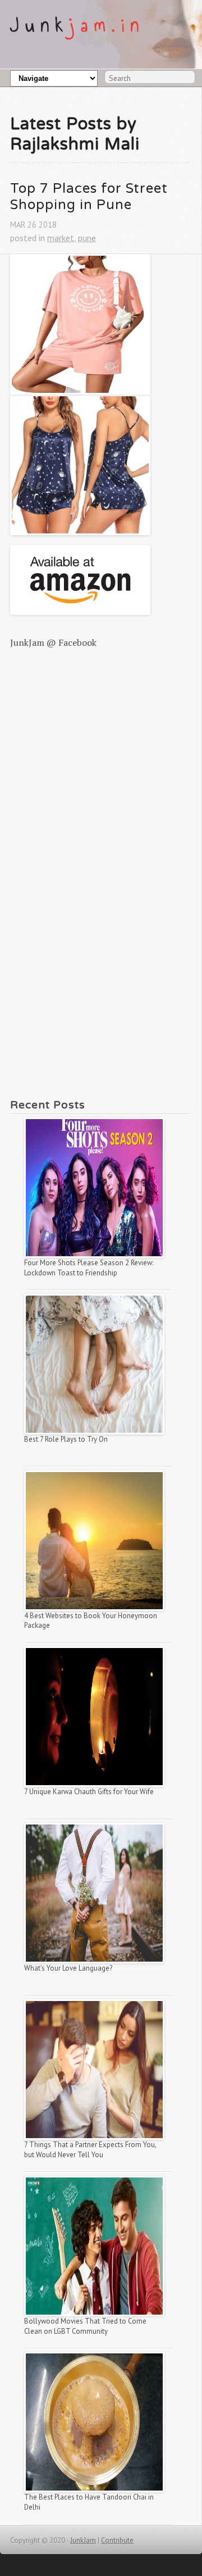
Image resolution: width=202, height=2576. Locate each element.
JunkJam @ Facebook (53, 642)
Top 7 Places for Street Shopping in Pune (91, 197)
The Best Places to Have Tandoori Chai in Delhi (90, 2502)
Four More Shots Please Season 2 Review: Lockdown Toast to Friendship (89, 1268)
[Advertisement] (101, 719)
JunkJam (83, 2540)
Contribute (117, 2540)
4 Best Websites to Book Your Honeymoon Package (91, 1621)
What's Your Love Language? (68, 1968)
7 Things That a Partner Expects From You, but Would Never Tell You (91, 2150)
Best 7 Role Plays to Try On (66, 1439)
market (61, 238)
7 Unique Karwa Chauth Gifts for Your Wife (89, 1792)
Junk (78, 25)
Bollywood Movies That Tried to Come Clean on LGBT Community (86, 2326)
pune (87, 238)
